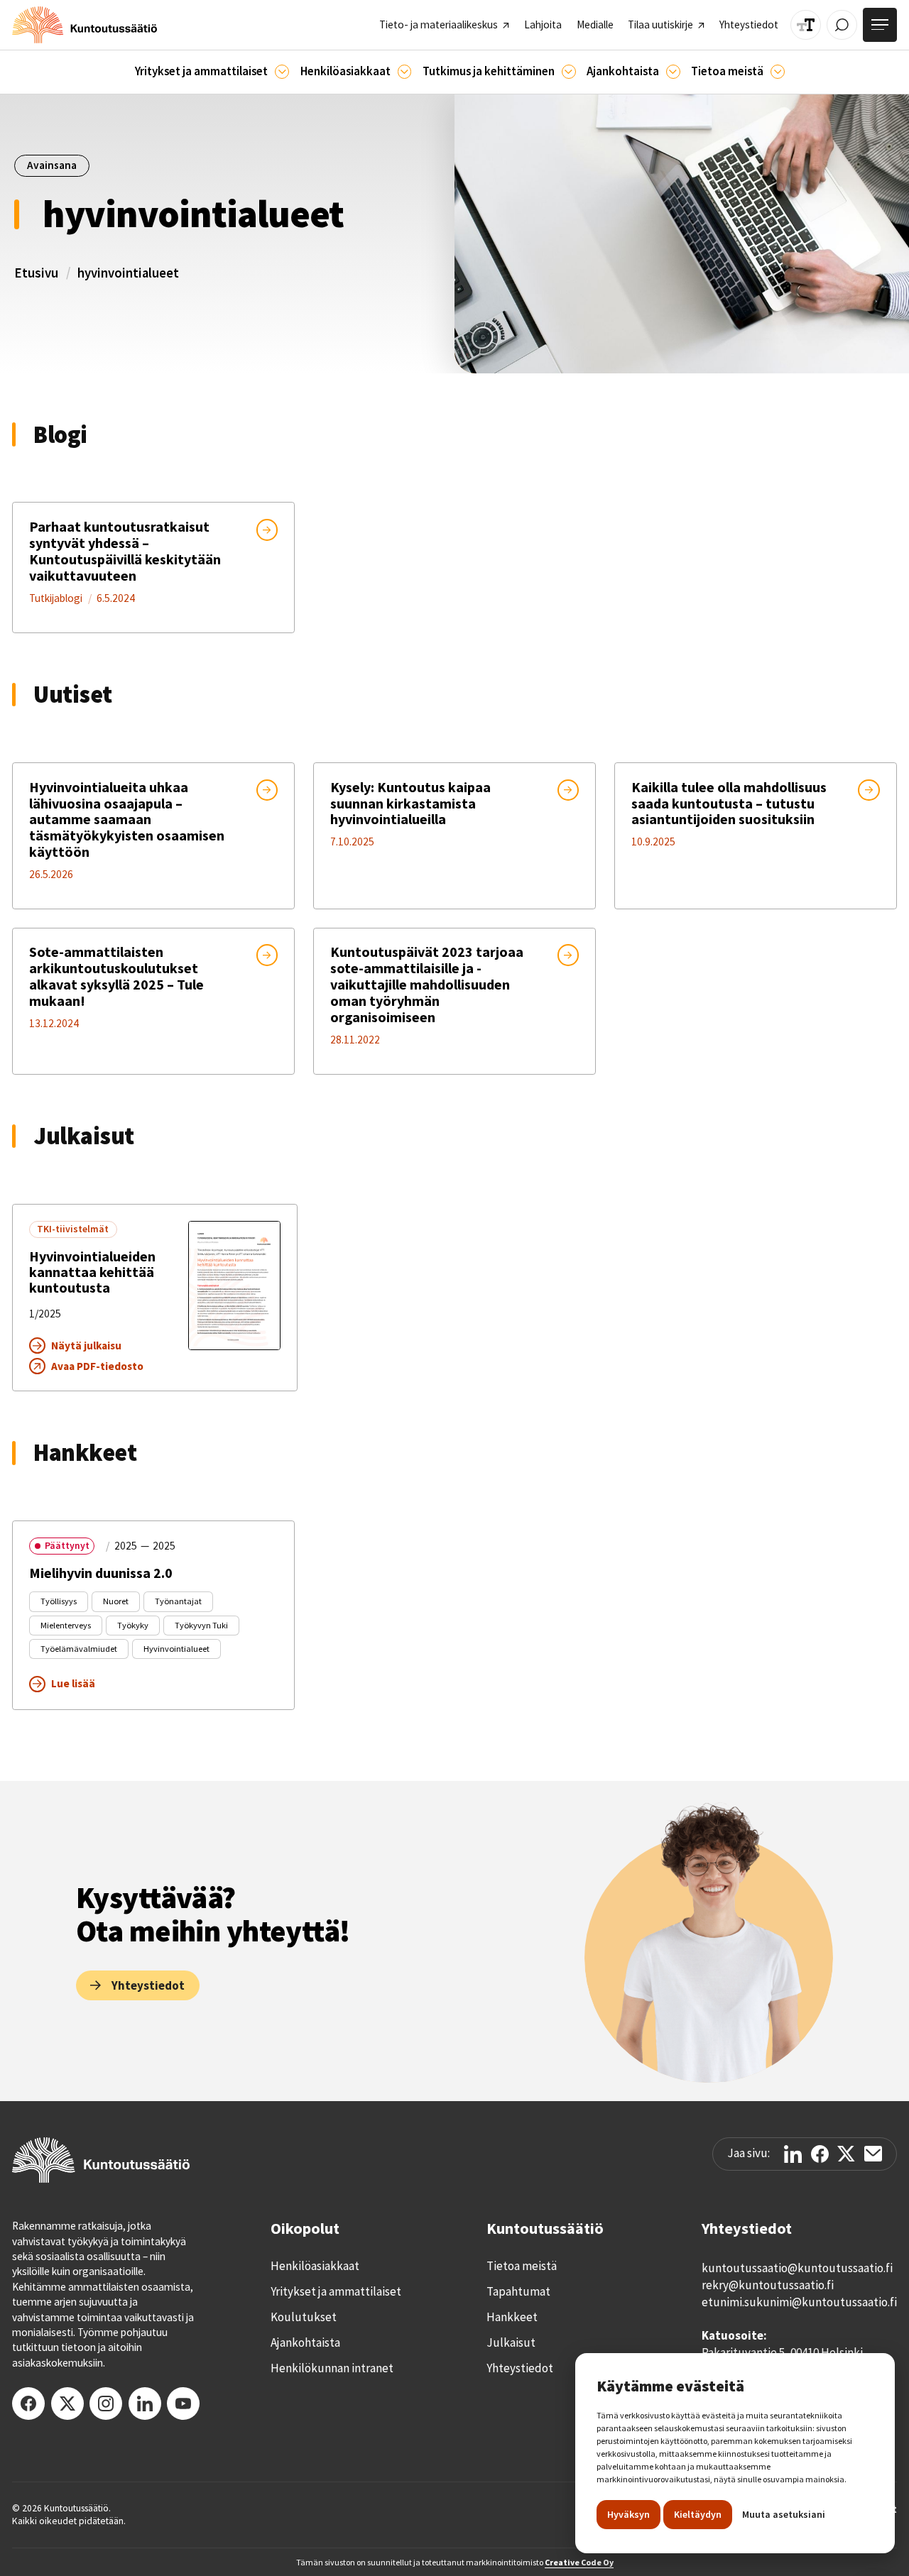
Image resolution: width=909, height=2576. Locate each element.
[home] (85, 25)
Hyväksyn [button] (628, 2514)
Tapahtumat (518, 2291)
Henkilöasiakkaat (315, 2266)
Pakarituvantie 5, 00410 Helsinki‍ (782, 2352)
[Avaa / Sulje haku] (842, 25)
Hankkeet (512, 2317)
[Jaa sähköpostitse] (873, 2154)
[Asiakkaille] (405, 72)
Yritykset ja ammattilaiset (336, 2291)
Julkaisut (511, 2342)
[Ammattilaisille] (282, 72)
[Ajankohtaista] (569, 72)
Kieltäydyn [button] (698, 2514)
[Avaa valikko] (880, 25)
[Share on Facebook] (820, 2154)
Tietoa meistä (522, 2266)
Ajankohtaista (305, 2342)
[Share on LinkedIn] (793, 2154)
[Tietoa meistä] (778, 72)
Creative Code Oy (579, 2562)
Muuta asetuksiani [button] (784, 2514)
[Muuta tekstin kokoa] (806, 25)
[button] (212, 72)
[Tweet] (846, 2154)
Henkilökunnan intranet (332, 2368)
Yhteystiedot (520, 2368)
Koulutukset (304, 2317)
